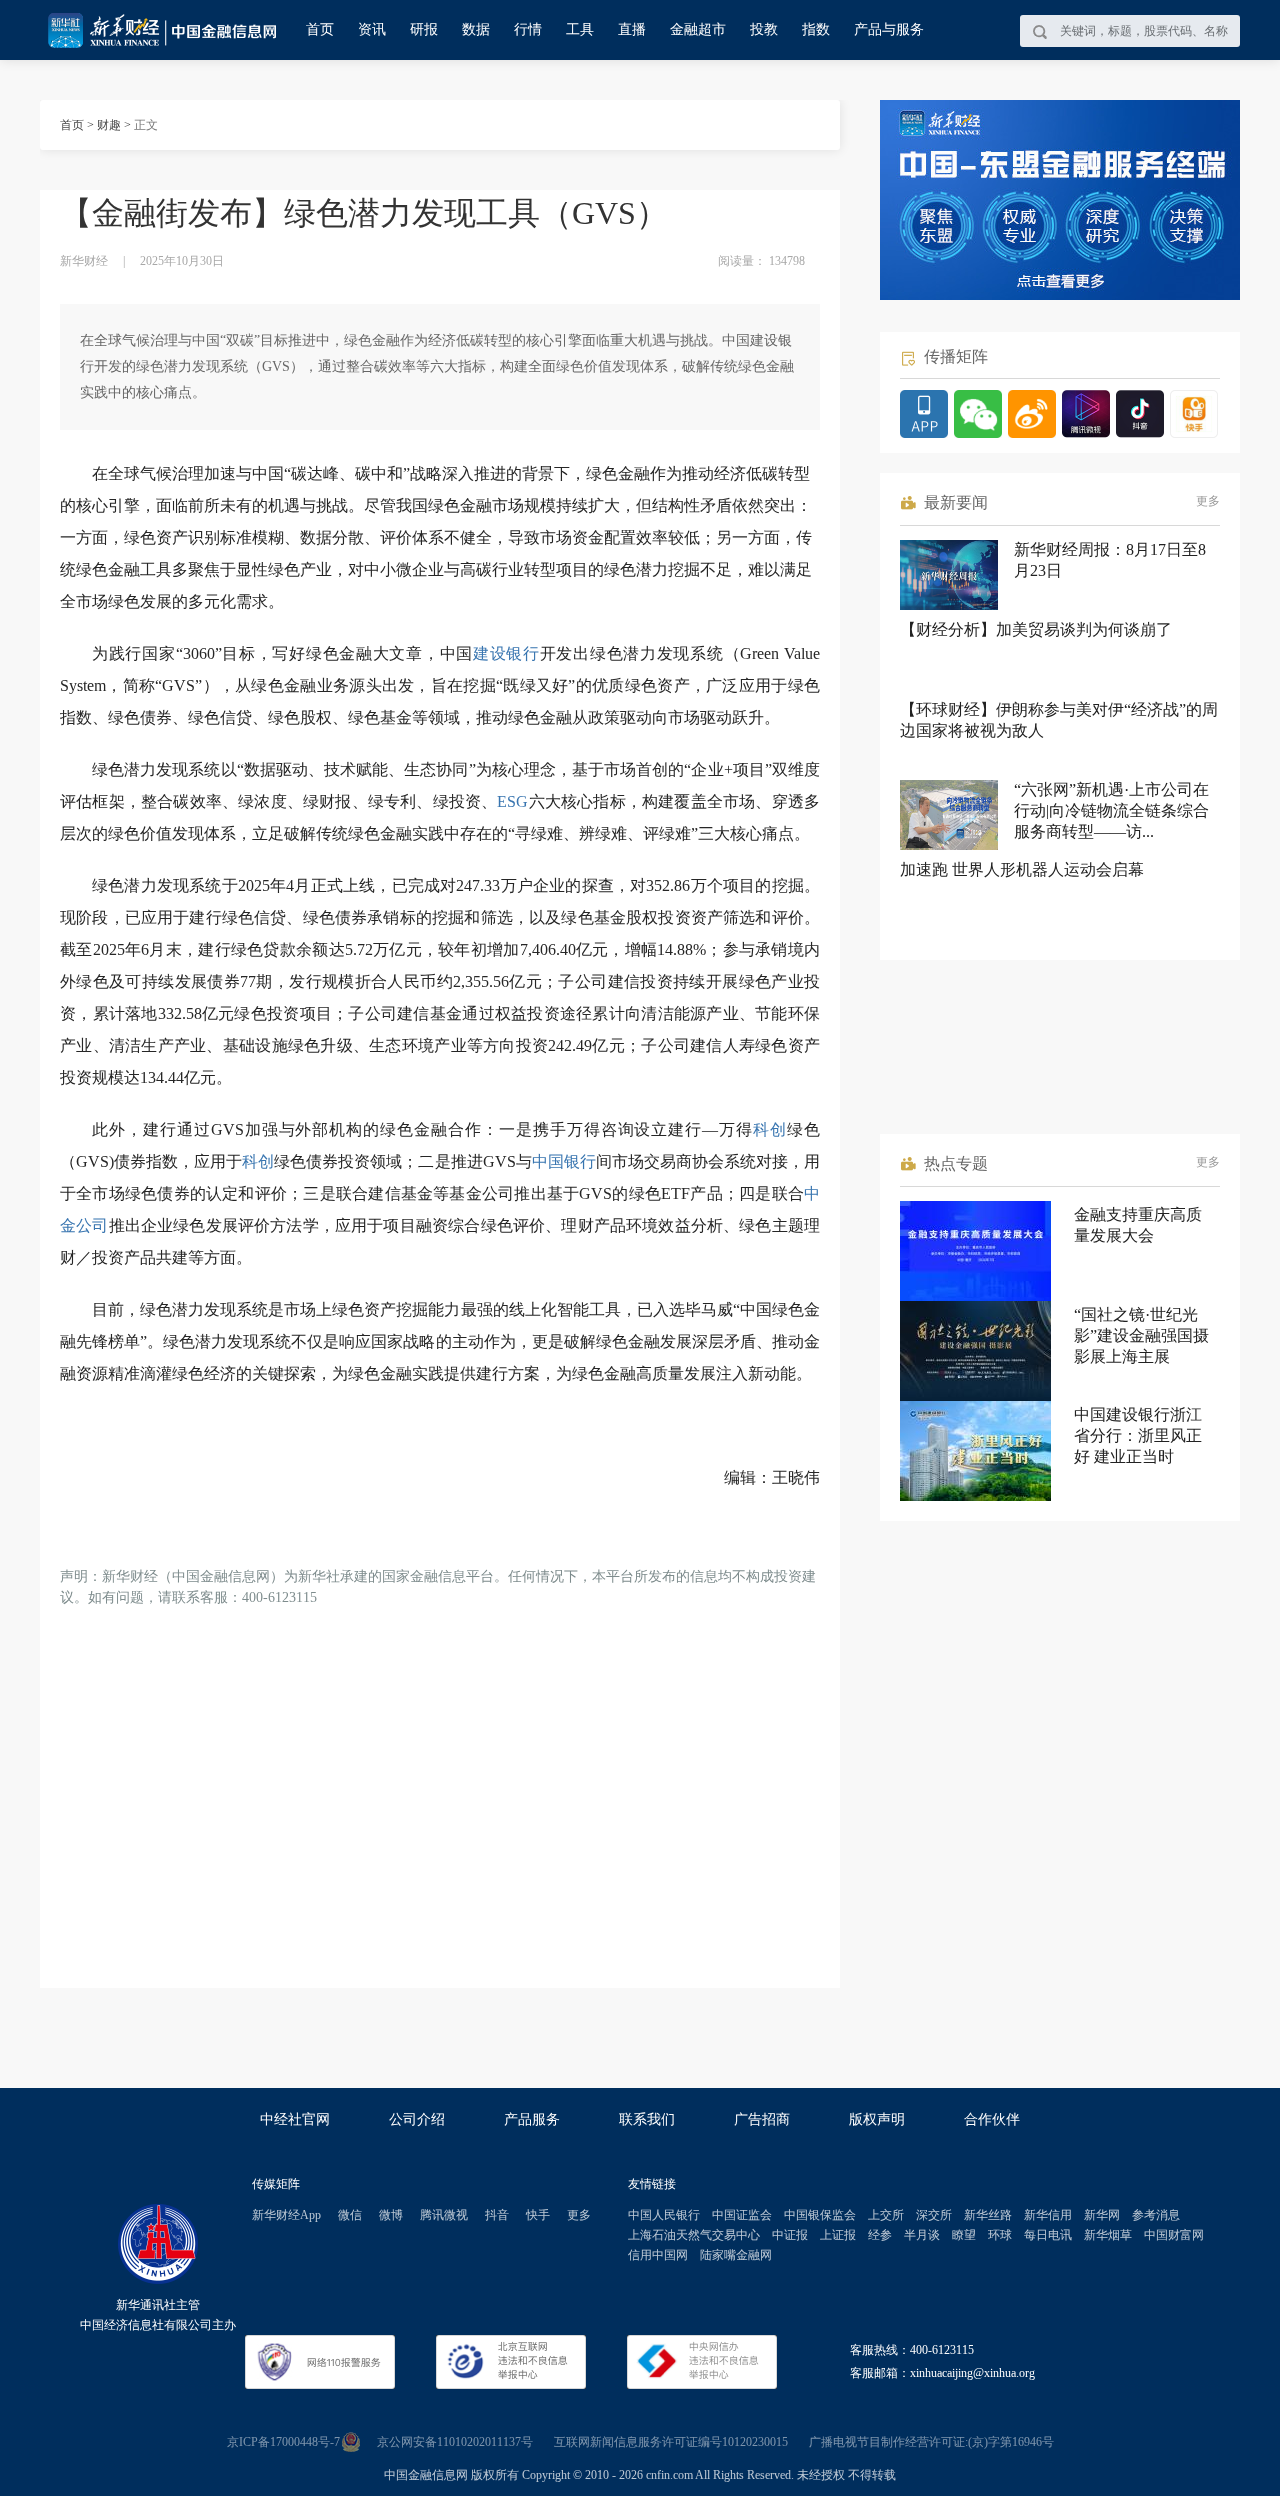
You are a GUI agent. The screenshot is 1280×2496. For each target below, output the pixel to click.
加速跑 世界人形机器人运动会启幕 (1022, 869)
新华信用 (1048, 2215)
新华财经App (286, 2215)
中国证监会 (742, 2215)
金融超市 (698, 29)
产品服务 (532, 2119)
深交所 (934, 2215)
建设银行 (506, 653)
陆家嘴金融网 (736, 2255)
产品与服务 (889, 29)
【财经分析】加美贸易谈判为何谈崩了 (1036, 629)
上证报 (838, 2235)
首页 (320, 29)
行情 (528, 29)
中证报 (790, 2235)
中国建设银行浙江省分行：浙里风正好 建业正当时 (1138, 1435)
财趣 (109, 125)
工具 (580, 29)
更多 (1208, 501)
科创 (770, 1129)
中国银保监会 (820, 2215)
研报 (424, 29)
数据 (476, 29)
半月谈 (922, 2235)
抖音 (497, 2215)
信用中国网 (658, 2255)
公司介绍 (417, 2119)
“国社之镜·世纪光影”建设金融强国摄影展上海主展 (1141, 1335)
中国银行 (564, 1161)
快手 (538, 2215)
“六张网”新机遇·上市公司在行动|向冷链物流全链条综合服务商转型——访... (1111, 810)
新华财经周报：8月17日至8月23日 (1110, 560)
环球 (1000, 2235)
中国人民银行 (664, 2215)
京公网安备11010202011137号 (455, 2442)
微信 (350, 2215)
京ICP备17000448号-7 (283, 2442)
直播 (632, 29)
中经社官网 (295, 2119)
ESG (512, 801)
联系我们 (647, 2119)
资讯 (372, 29)
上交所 (886, 2215)
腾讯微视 (444, 2215)
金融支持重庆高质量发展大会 (1138, 1225)
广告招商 (762, 2119)
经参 (880, 2235)
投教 (764, 29)
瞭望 (964, 2235)
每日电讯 (1048, 2235)
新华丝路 (988, 2215)
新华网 (1102, 2215)
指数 (816, 29)
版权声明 (877, 2119)
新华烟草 (1108, 2235)
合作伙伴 (992, 2119)
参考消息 (1156, 2215)
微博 (391, 2215)
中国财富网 (1174, 2235)
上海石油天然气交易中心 (694, 2235)
